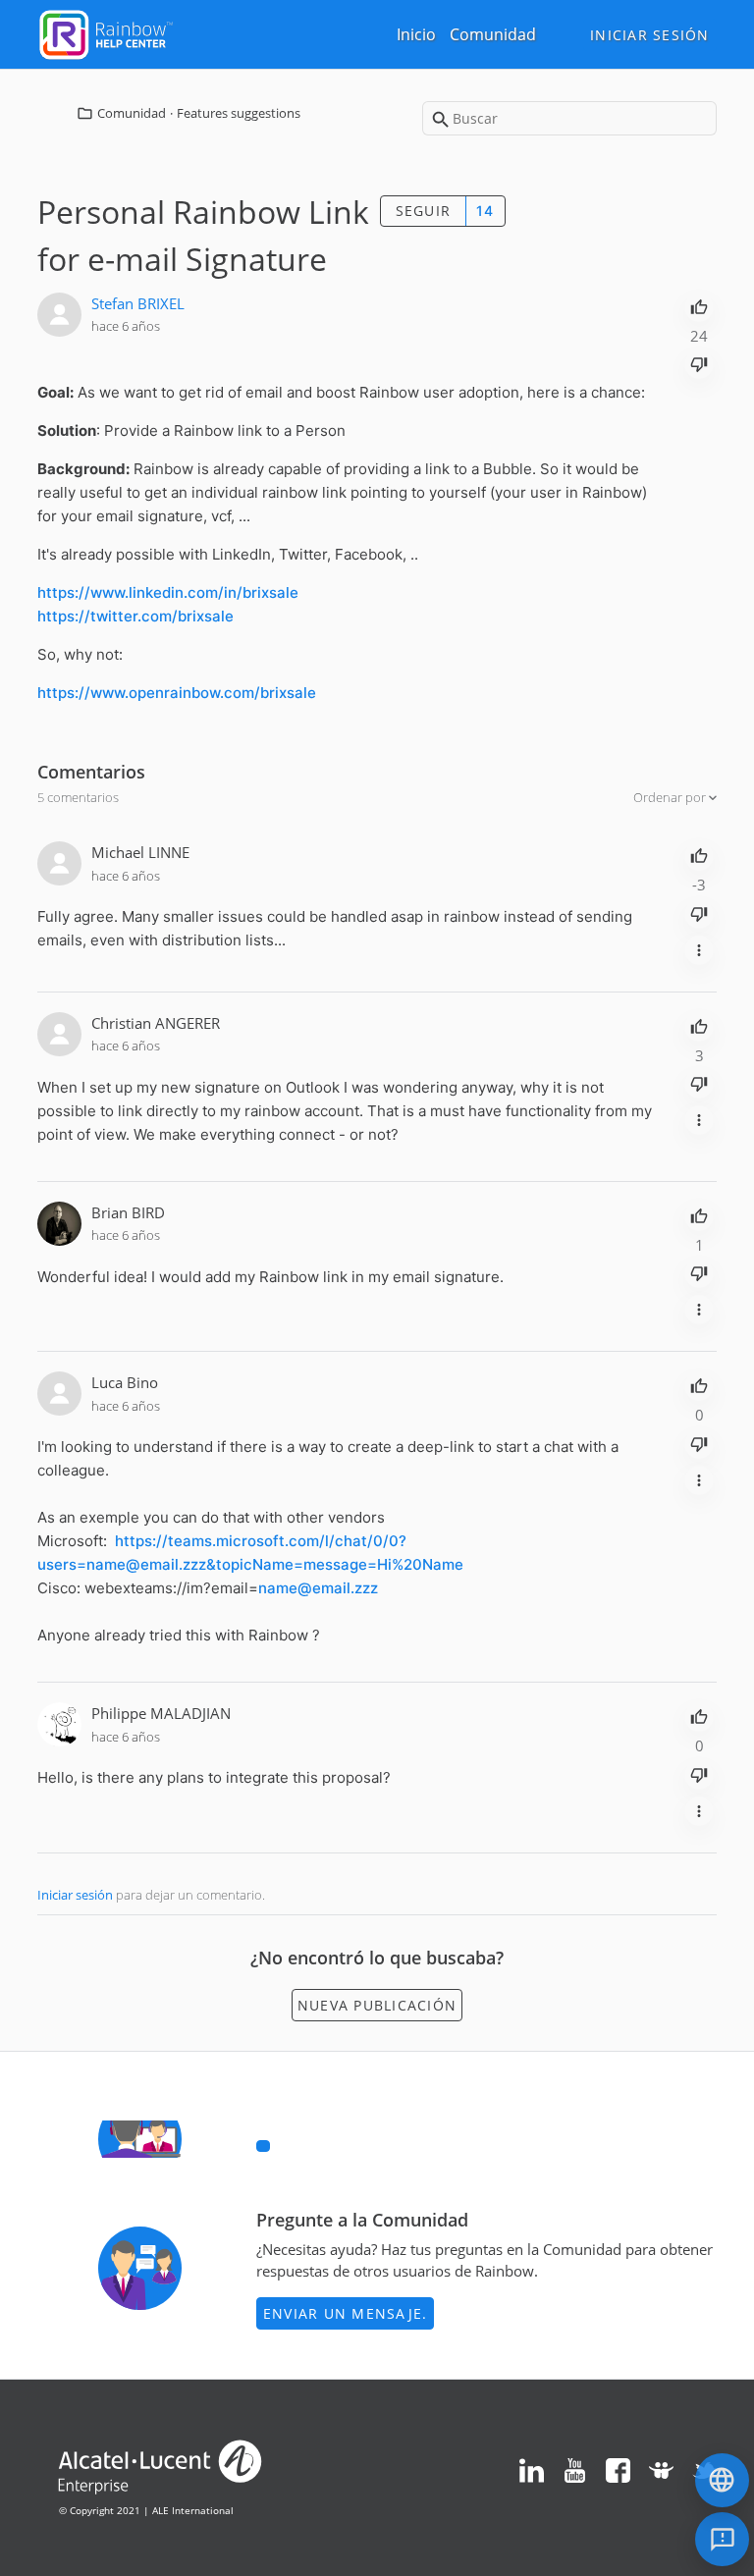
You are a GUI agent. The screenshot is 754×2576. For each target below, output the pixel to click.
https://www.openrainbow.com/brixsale (177, 693)
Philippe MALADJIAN (161, 1713)
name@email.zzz (318, 1588)
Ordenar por (671, 797)
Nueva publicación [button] (377, 2005)
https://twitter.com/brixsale (135, 616)
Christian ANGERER (156, 1023)
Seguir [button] (424, 211)
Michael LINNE (140, 852)
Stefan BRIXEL (138, 303)
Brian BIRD (128, 1212)
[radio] (699, 305)
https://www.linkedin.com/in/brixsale (168, 592)
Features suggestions (239, 113)
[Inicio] (106, 32)
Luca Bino (125, 1382)
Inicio (416, 34)
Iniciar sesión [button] (650, 35)
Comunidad (493, 34)
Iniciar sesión (75, 1895)
